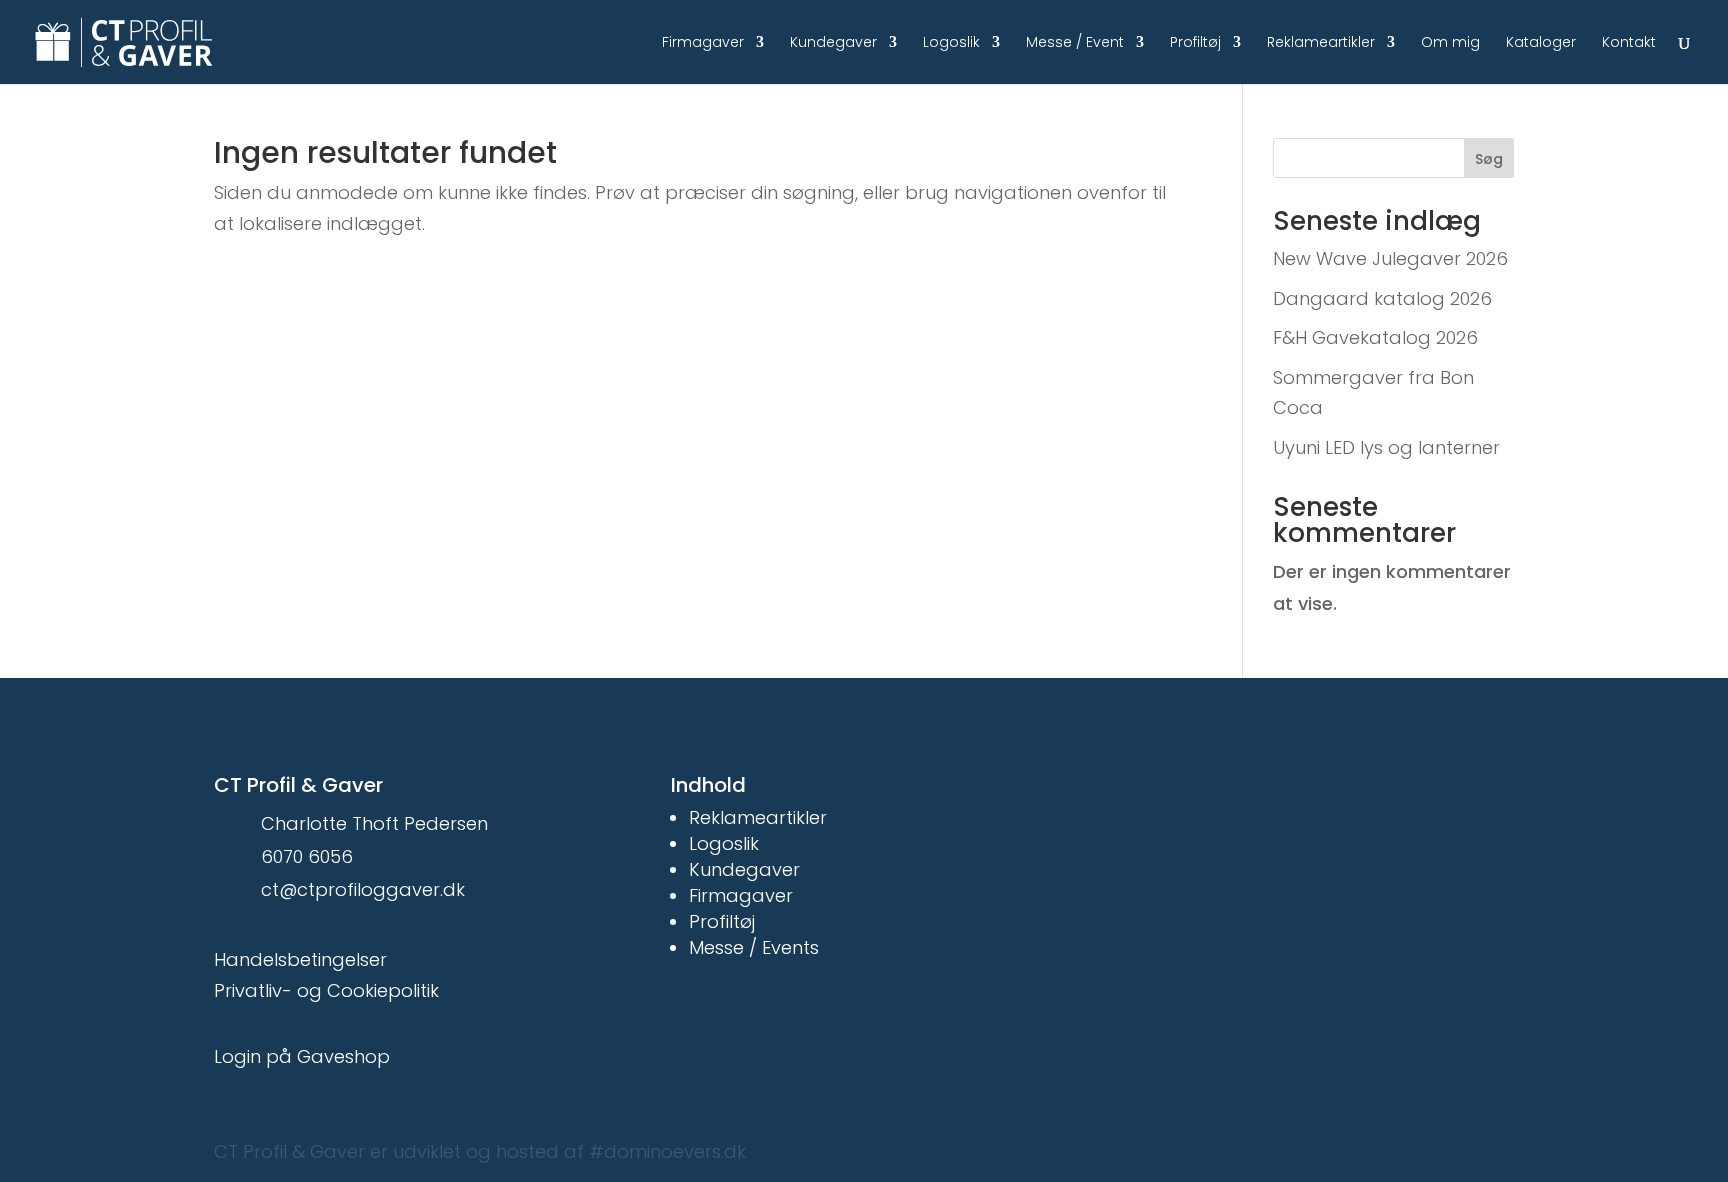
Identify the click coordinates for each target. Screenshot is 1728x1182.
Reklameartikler (1321, 43)
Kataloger (1541, 43)
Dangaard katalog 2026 (1382, 298)
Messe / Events (754, 947)
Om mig (1450, 43)
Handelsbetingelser (300, 959)
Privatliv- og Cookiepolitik (326, 990)
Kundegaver (833, 43)
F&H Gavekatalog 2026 (1375, 337)
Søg (1489, 159)
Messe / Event (1075, 43)
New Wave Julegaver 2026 (1390, 258)
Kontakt (1629, 43)
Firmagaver (703, 43)
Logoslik (951, 43)
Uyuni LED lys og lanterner (1386, 447)
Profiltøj (1195, 43)
